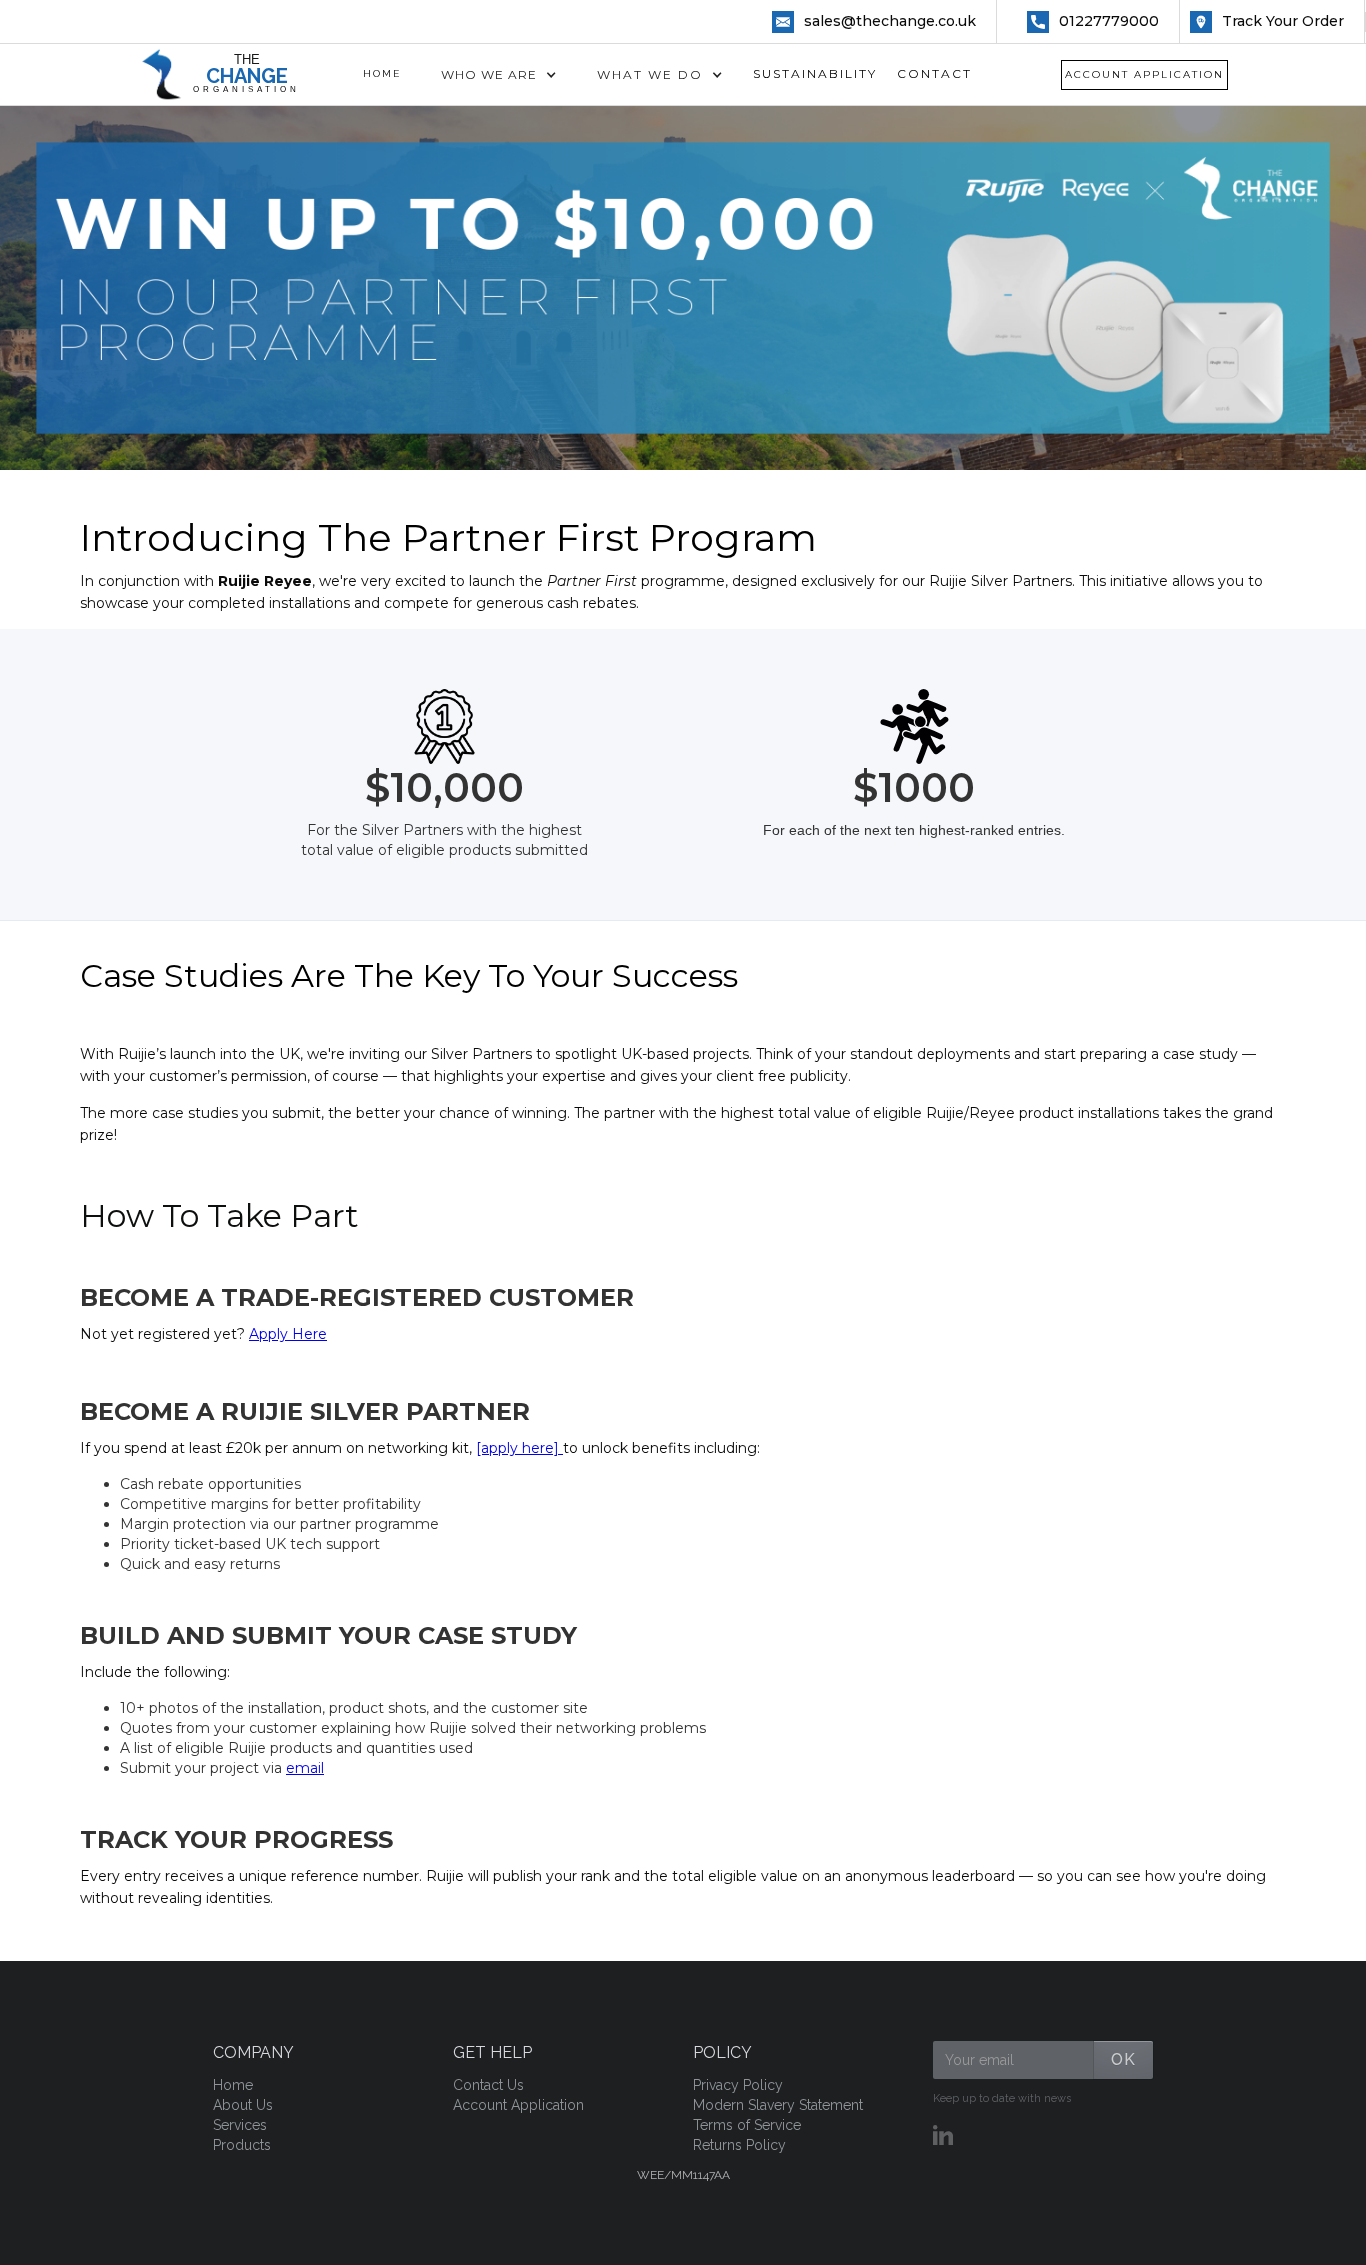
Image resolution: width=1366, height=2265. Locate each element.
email (305, 1768)
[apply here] (519, 1448)
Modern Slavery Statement (778, 2105)
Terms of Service (747, 2125)
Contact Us (488, 2085)
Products (242, 2145)
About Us (243, 2105)
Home (382, 73)
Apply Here (288, 1334)
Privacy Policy (738, 2085)
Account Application (1144, 74)
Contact (934, 73)
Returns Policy (739, 2145)
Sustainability (815, 73)
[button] (499, 75)
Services (240, 2125)
